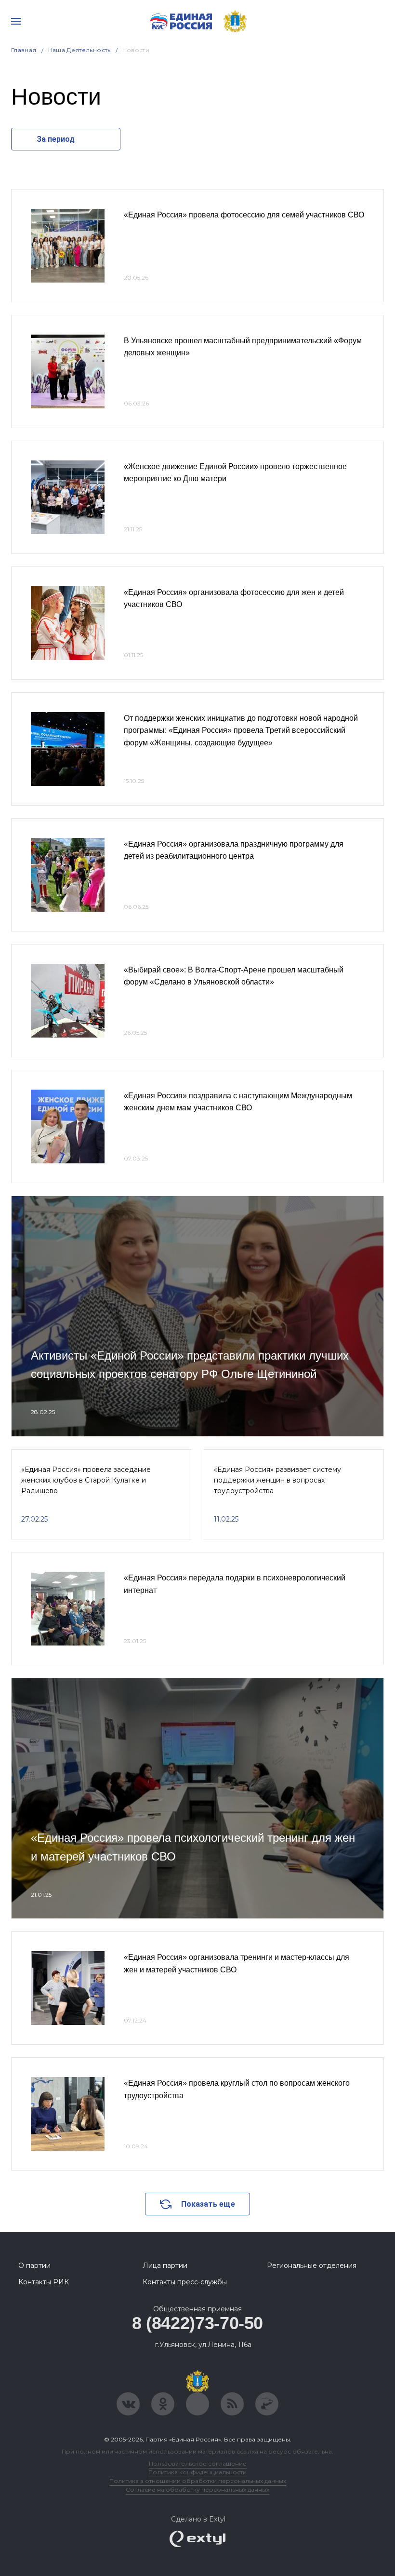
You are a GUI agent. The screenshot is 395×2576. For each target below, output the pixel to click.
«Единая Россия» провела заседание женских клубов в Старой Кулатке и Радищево (86, 1480)
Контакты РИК (44, 2282)
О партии (34, 2266)
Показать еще (208, 2204)
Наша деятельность (79, 50)
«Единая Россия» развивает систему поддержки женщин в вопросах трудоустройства (277, 1480)
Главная (24, 50)
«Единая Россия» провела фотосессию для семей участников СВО (244, 215)
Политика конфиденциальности (197, 2472)
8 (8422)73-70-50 (197, 2323)
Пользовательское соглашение (198, 2463)
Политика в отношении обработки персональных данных (198, 2481)
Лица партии (165, 2266)
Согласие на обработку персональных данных (197, 2489)
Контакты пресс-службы (185, 2282)
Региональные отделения (312, 2266)
